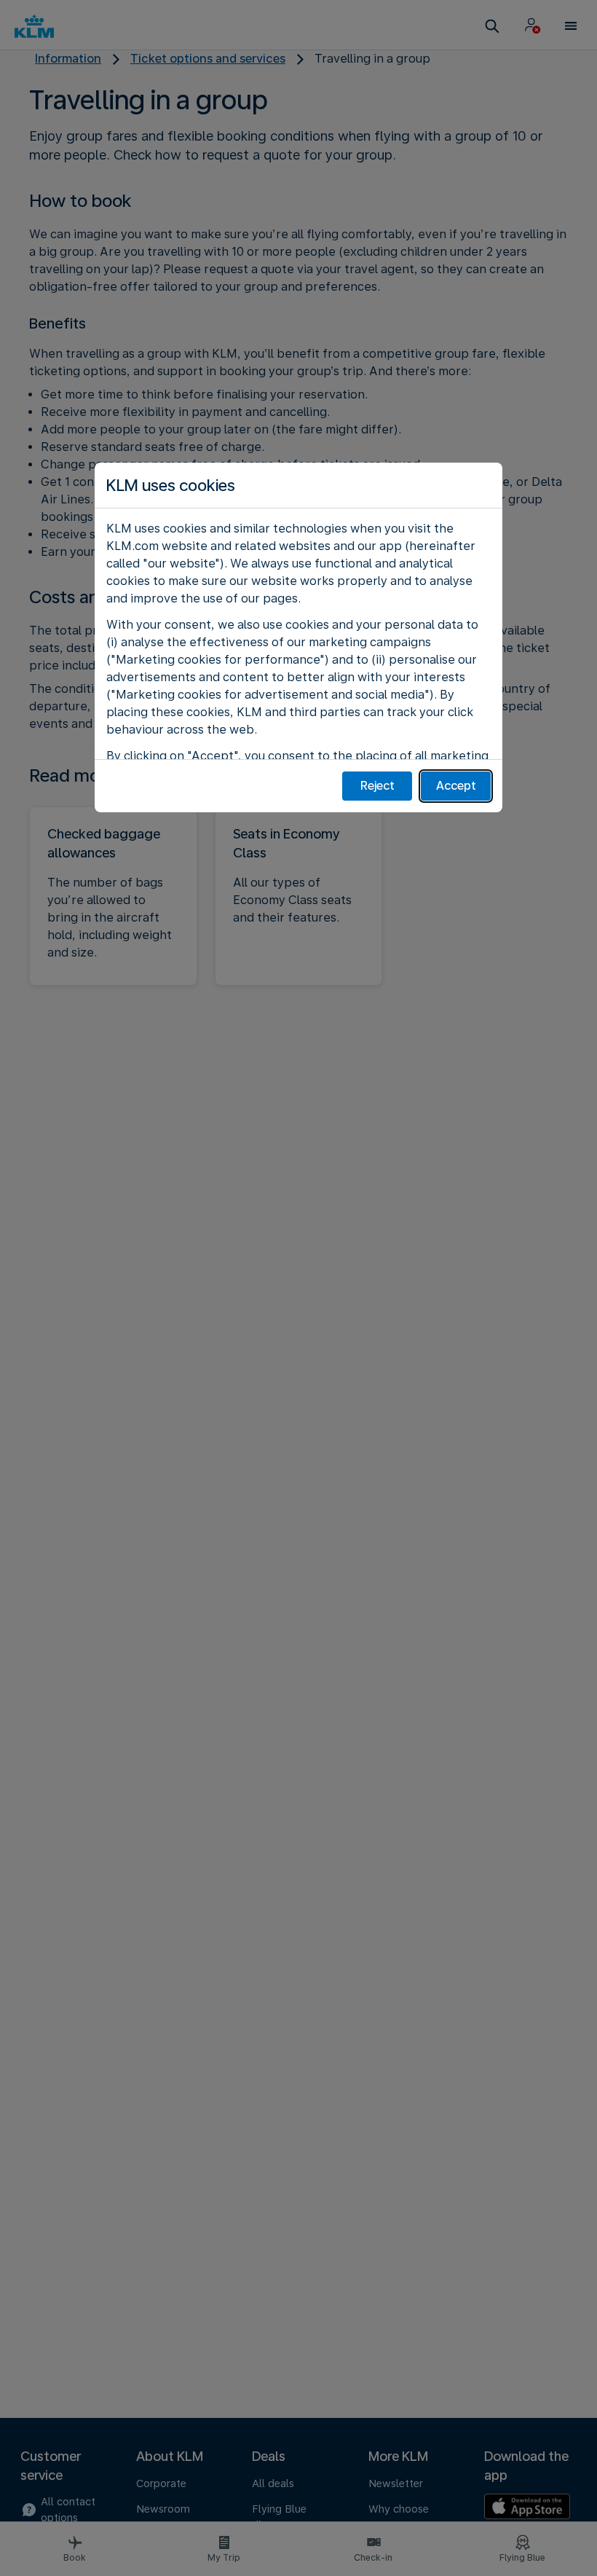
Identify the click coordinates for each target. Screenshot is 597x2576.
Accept (456, 786)
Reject (377, 786)
